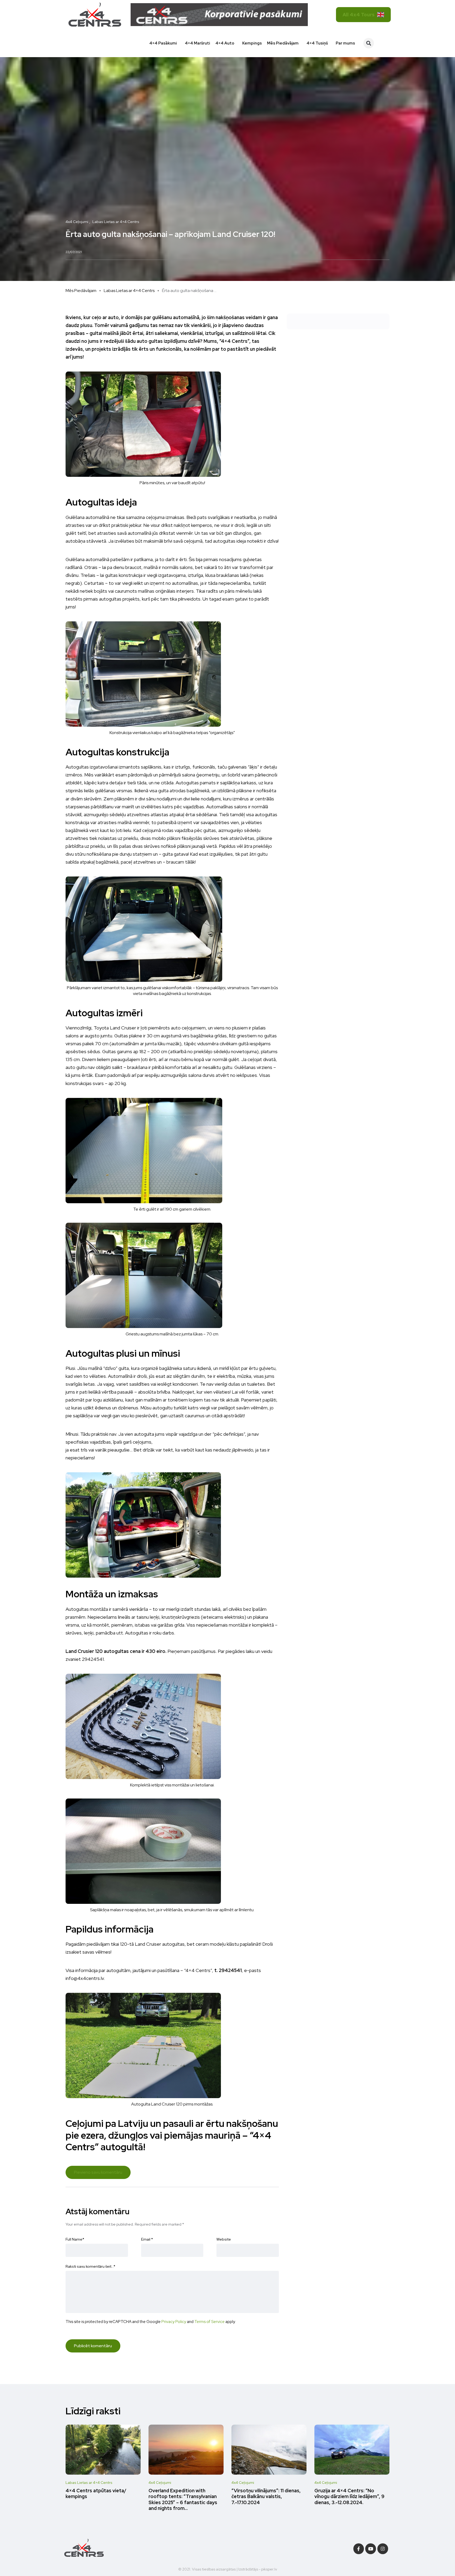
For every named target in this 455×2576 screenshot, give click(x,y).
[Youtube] (371, 2549)
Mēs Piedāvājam (283, 43)
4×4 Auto (225, 43)
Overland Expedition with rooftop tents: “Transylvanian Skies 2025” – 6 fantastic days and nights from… (183, 2499)
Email (147, 2239)
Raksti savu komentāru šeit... (90, 2266)
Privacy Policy (174, 2322)
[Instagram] (383, 2549)
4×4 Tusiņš (317, 43)
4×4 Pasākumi (163, 43)
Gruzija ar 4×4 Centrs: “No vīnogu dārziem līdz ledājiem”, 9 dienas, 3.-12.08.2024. (349, 2496)
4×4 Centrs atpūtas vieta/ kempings (96, 2493)
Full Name (75, 2239)
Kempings (252, 43)
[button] (369, 43)
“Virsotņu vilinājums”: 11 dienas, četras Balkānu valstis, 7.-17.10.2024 (266, 2496)
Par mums (345, 43)
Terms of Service (209, 2322)
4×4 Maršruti (197, 43)
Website (224, 2239)
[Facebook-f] (359, 2549)
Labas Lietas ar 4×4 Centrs (129, 291)
